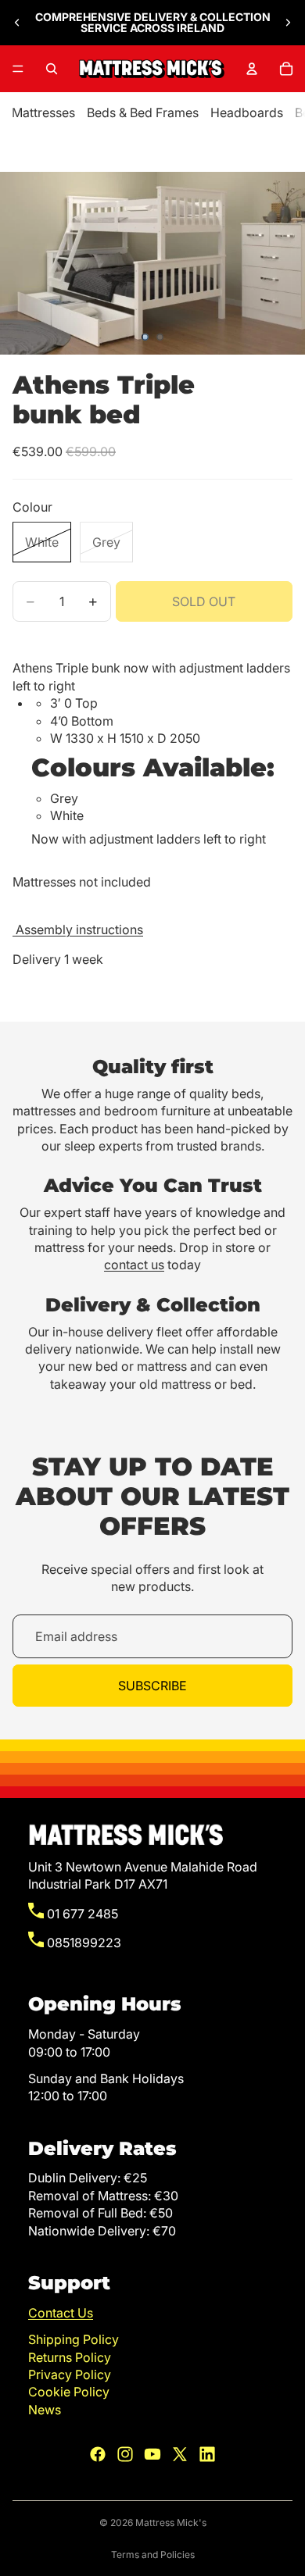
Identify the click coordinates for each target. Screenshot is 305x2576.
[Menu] (18, 69)
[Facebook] (98, 2454)
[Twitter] (180, 2454)
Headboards (247, 112)
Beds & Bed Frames (143, 112)
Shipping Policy (74, 2339)
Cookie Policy (69, 2392)
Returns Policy (70, 2357)
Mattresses (43, 112)
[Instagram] (125, 2454)
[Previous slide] (17, 23)
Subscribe (152, 1686)
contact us (134, 1265)
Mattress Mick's (171, 2522)
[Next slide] (288, 23)
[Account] (252, 69)
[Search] (52, 69)
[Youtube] (152, 2454)
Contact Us (61, 2313)
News (45, 2410)
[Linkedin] (207, 2454)
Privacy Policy (70, 2374)
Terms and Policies (153, 2555)
